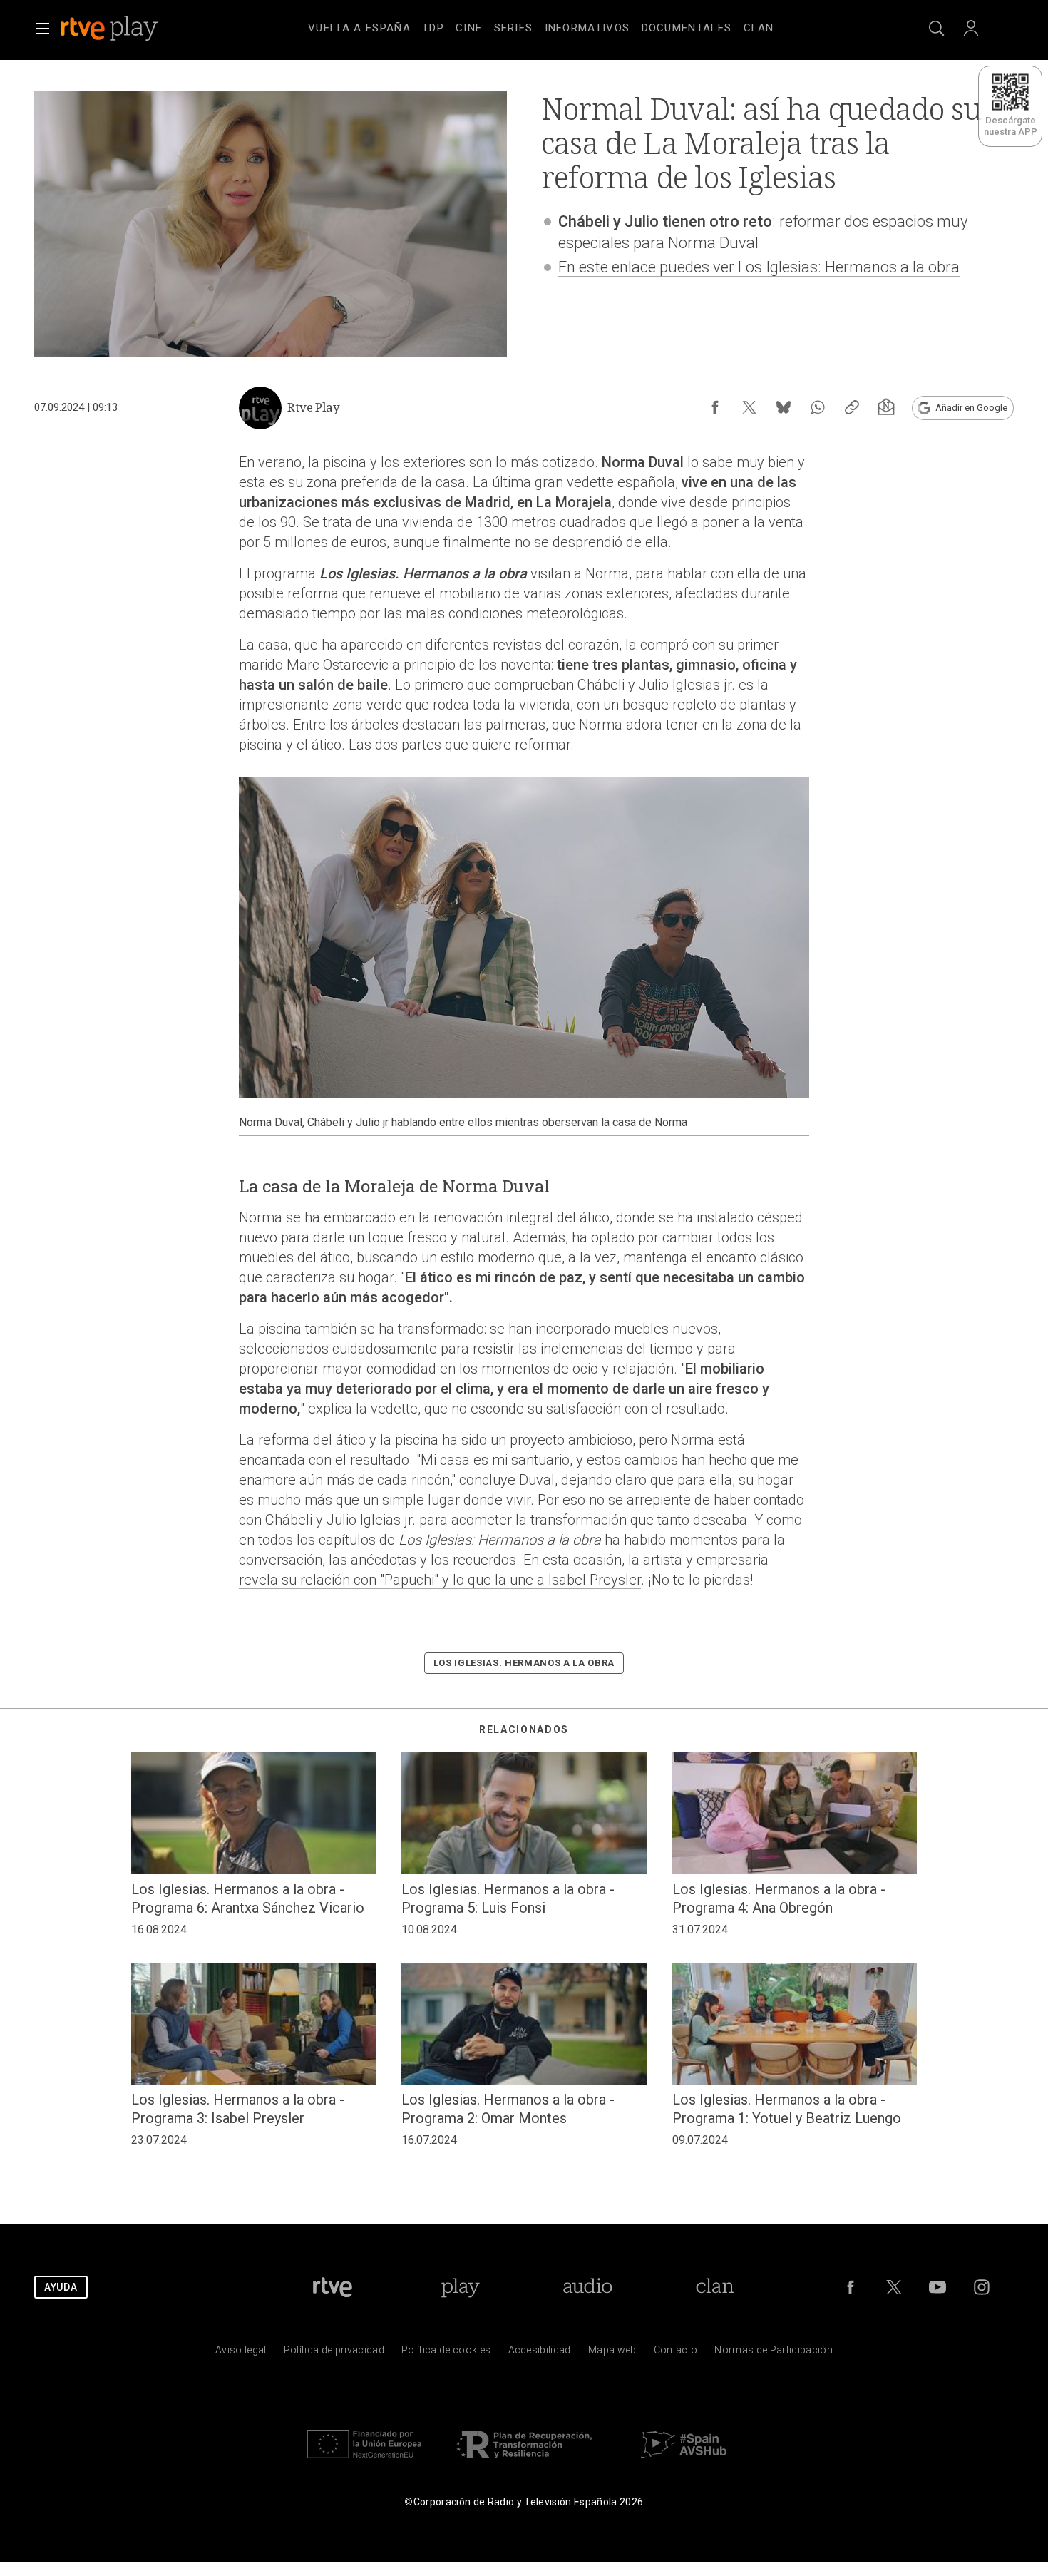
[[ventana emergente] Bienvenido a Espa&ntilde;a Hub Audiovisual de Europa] (684, 2462)
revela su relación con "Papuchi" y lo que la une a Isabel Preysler (440, 1580)
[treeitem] (359, 29)
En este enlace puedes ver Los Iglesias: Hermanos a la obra (759, 267)
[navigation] (541, 26)
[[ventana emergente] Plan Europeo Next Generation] (364, 2462)
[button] (43, 29)
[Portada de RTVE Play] (111, 29)
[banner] (128, 29)
